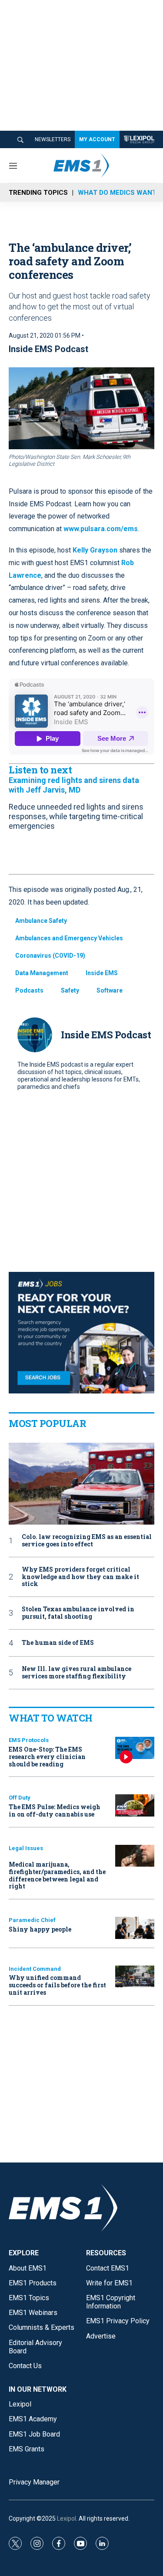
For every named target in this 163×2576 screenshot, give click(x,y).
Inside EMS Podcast (48, 349)
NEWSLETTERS (53, 139)
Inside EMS (102, 973)
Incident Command (35, 1969)
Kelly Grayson (95, 550)
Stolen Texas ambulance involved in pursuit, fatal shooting (78, 1613)
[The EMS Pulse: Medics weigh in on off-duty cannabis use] (135, 1805)
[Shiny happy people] (135, 1928)
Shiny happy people (40, 1929)
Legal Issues (26, 1848)
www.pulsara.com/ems (101, 529)
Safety (70, 990)
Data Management (42, 973)
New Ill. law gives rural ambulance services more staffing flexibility (77, 1673)
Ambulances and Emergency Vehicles (69, 938)
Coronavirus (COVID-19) (50, 956)
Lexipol (67, 2518)
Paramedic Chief (32, 1920)
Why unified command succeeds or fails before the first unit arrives (57, 1985)
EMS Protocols (29, 1740)
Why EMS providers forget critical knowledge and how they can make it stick (80, 1577)
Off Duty (20, 1798)
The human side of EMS (58, 1643)
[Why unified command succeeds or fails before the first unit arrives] (135, 1977)
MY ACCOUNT (97, 139)
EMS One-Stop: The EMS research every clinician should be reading (47, 1757)
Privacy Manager (34, 2482)
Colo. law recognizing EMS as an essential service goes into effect (87, 1541)
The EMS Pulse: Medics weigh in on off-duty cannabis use (55, 1810)
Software (110, 990)
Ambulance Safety (41, 921)
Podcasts (29, 990)
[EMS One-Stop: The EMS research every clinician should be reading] (135, 1748)
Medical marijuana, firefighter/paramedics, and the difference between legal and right (57, 1875)
